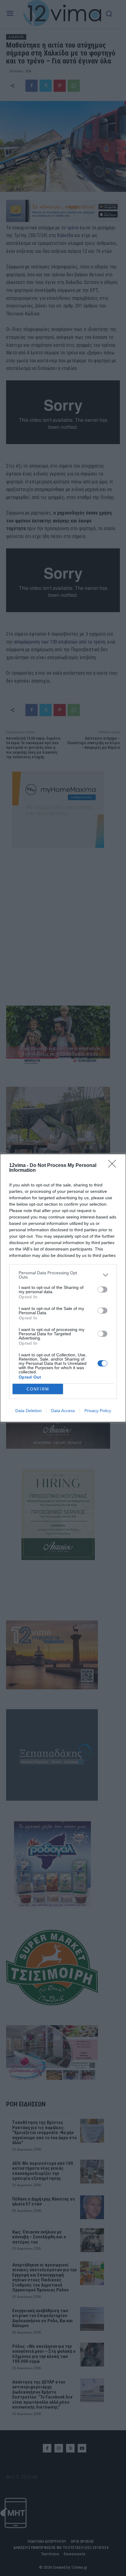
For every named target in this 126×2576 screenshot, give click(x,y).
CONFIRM (38, 1389)
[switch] (102, 1290)
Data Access (63, 1411)
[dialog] (63, 1288)
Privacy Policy (98, 1411)
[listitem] (63, 1275)
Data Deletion (28, 1411)
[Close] (114, 1166)
